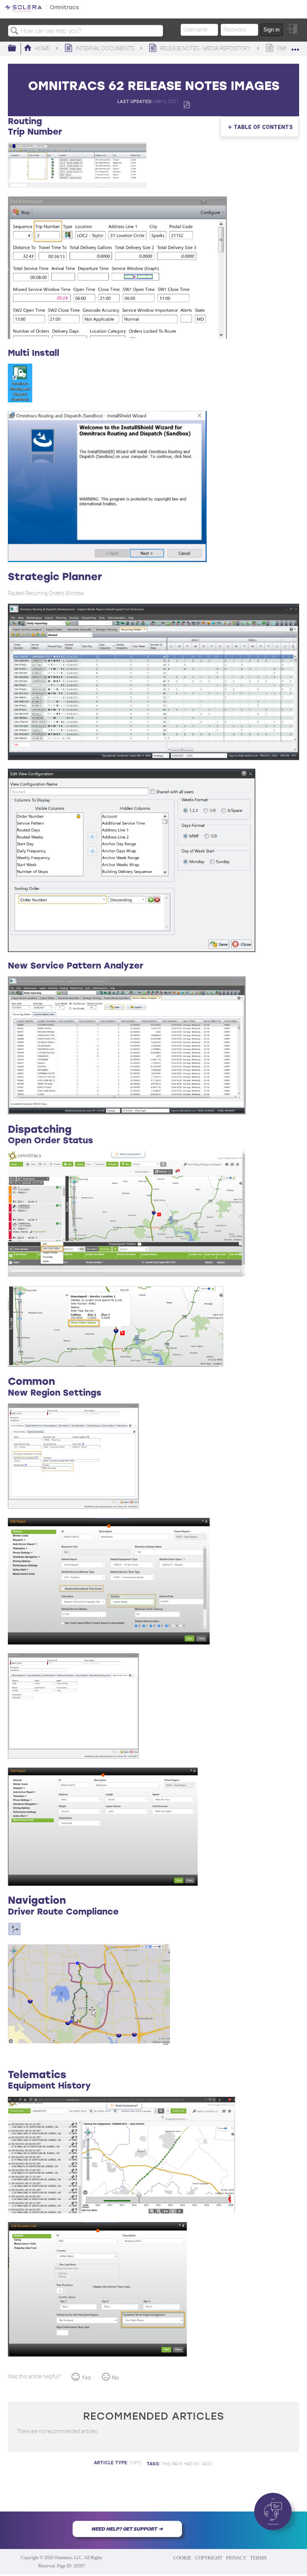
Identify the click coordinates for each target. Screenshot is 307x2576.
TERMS (258, 2558)
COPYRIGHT (209, 2558)
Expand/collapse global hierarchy (17, 49)
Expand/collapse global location (295, 46)
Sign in (272, 30)
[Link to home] (42, 11)
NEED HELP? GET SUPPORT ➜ (127, 2529)
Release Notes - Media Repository (205, 49)
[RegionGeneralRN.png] (73, 1507)
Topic (136, 2463)
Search (15, 31)
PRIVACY (236, 2558)
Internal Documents (105, 49)
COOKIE (182, 2558)
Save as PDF (187, 105)
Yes (86, 2378)
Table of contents (262, 127)
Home (42, 49)
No (115, 2378)
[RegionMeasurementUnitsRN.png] (73, 1757)
